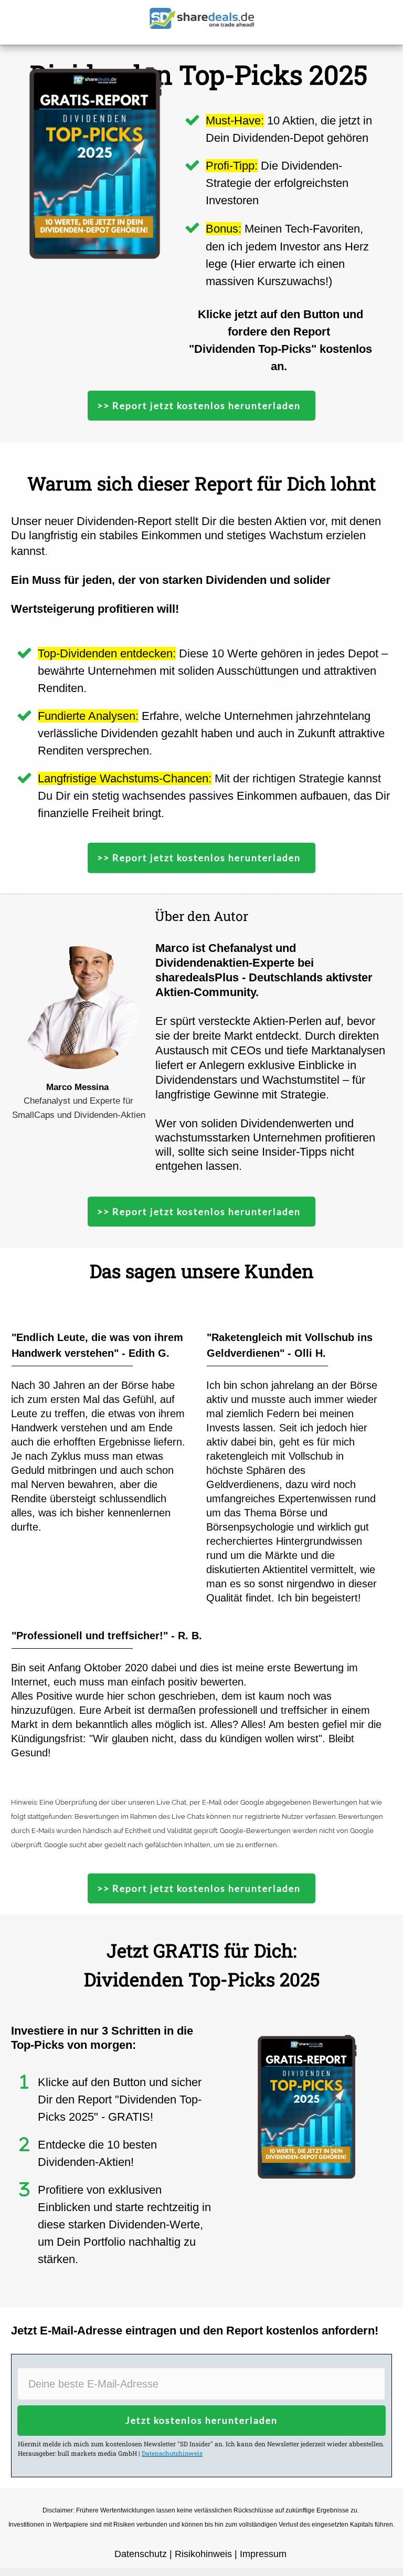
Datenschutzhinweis (172, 2453)
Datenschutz (141, 2554)
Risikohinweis (203, 2554)
